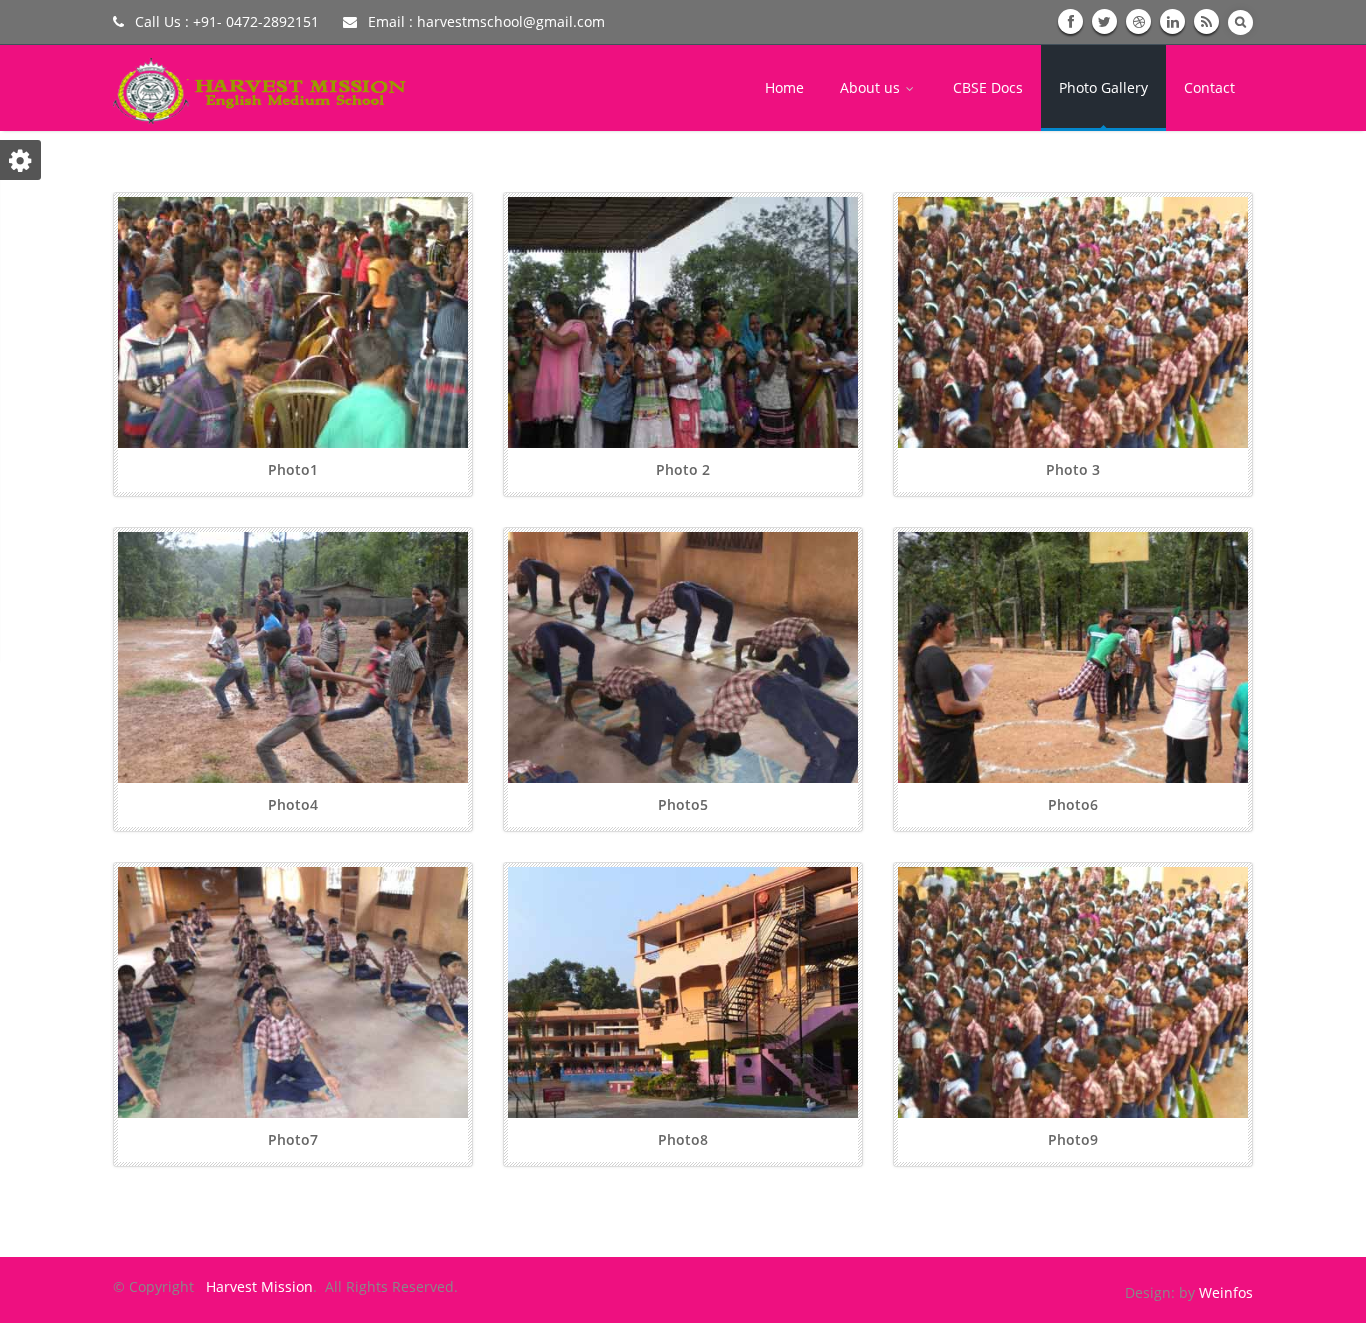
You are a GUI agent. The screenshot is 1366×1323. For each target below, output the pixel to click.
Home (784, 87)
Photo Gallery (1103, 87)
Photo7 (293, 1139)
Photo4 (293, 804)
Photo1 (293, 469)
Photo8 (683, 1139)
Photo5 (683, 804)
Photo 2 (683, 469)
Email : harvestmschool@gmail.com (484, 21)
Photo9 (1073, 1139)
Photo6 (1073, 804)
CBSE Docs (988, 87)
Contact (1209, 87)
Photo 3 (1073, 469)
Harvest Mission (255, 1286)
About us (872, 87)
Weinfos (1226, 1292)
